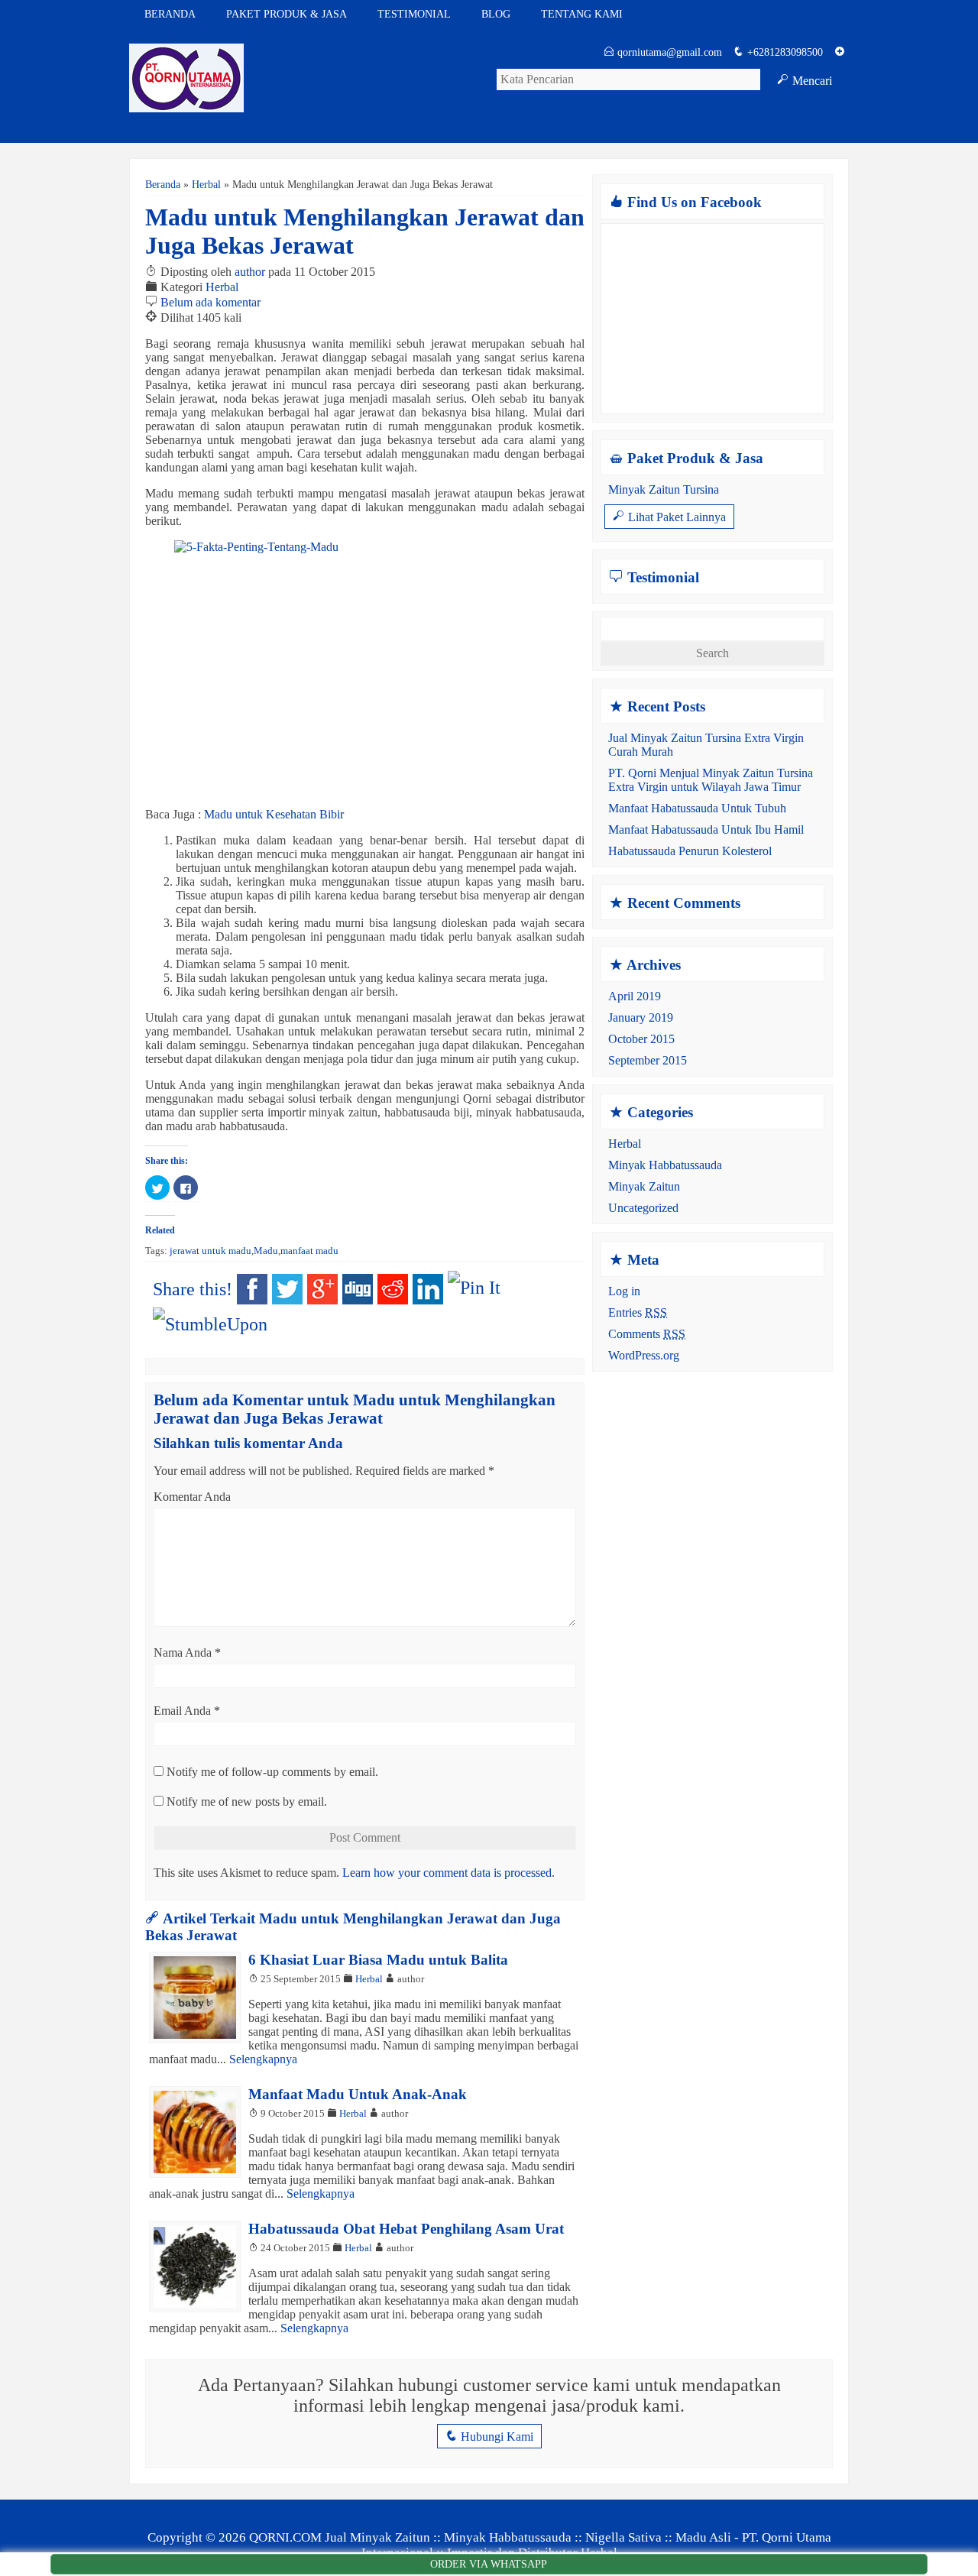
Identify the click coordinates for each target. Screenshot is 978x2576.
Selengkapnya (263, 2059)
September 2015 (648, 1060)
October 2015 (641, 1039)
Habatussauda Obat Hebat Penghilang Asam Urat (406, 2229)
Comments (647, 1334)
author (250, 272)
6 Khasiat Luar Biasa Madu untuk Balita (378, 1960)
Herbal (206, 184)
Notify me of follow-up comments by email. (272, 1772)
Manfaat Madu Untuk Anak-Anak (358, 2094)
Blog (496, 14)
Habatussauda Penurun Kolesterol (690, 851)
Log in (624, 1291)
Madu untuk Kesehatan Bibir (274, 814)
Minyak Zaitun (644, 1186)
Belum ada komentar (210, 302)
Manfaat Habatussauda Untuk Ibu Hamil (706, 830)
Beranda (170, 14)
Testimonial (414, 14)
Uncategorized (643, 1208)
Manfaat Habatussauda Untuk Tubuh (697, 808)
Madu (266, 1251)
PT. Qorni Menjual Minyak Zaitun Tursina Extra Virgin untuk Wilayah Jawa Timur (711, 780)
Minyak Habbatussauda (665, 1165)
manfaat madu (309, 1251)
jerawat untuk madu (210, 1251)
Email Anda (182, 1711)
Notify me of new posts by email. (247, 1802)
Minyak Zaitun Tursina (664, 489)
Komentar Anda (192, 1497)
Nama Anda (183, 1653)
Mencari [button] (805, 80)
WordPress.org (644, 1355)
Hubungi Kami (489, 2436)
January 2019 (641, 1017)
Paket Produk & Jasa (287, 14)
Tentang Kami (582, 14)
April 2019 (635, 996)
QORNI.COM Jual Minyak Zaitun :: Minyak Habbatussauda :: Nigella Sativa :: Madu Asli (490, 2537)
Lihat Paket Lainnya (669, 516)
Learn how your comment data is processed (447, 1873)
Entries (638, 1312)
